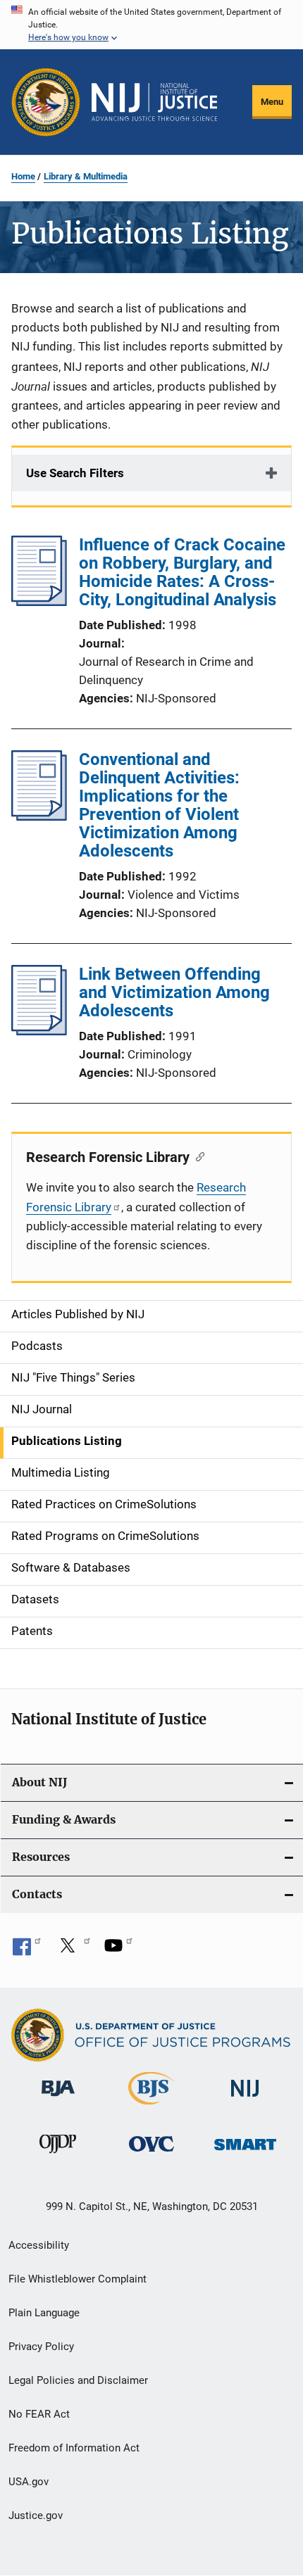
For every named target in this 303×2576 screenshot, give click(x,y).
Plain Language (44, 2313)
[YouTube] (118, 1950)
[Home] (154, 102)
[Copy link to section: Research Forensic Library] (197, 1156)
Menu (272, 102)
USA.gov (29, 2482)
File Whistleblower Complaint (78, 2279)
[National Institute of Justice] (245, 2099)
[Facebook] (27, 1950)
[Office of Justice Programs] (46, 102)
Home (23, 176)
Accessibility (39, 2245)
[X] (73, 1950)
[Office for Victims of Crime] (151, 2154)
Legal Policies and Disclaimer (78, 2380)
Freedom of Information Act (74, 2448)
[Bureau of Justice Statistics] (151, 2107)
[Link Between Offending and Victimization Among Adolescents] (39, 1031)
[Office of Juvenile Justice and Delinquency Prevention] (58, 2156)
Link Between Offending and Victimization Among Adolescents (174, 992)
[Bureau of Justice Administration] (58, 2099)
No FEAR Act (39, 2414)
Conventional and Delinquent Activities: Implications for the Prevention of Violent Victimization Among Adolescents (159, 805)
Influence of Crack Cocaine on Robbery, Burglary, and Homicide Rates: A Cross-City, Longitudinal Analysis (182, 572)
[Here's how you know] (151, 25)
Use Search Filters (75, 473)
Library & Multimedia (86, 176)
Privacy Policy (41, 2347)
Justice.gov (36, 2515)
